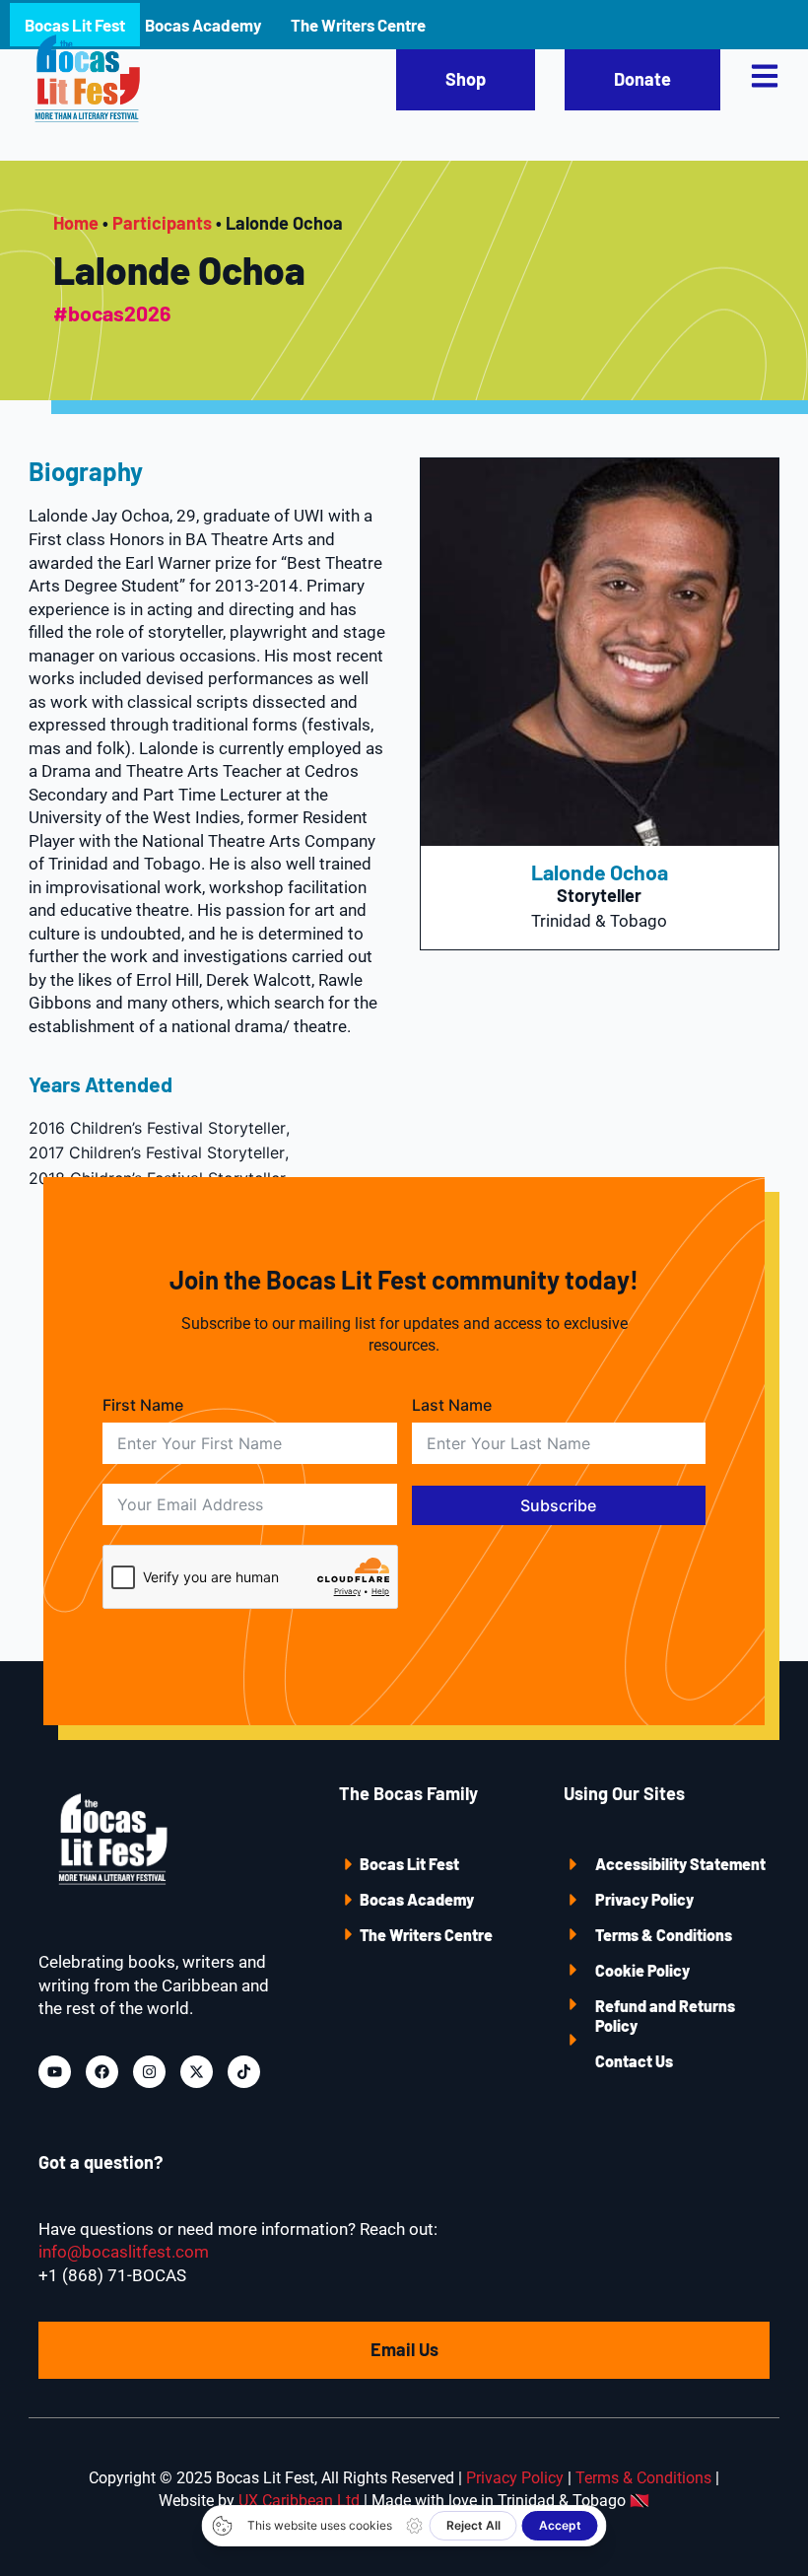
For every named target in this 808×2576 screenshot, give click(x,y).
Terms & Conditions (664, 1935)
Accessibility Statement (680, 1864)
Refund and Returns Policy (665, 2016)
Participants (162, 223)
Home (76, 223)
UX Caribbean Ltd (299, 2501)
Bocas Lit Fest (409, 1864)
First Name (143, 1405)
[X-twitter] (197, 2072)
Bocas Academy (417, 1899)
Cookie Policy (642, 1970)
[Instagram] (149, 2072)
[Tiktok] (244, 2072)
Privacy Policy (644, 1899)
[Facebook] (102, 2072)
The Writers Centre (426, 1935)
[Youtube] (55, 2072)
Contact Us (634, 2061)
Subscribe (558, 1505)
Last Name (452, 1405)
